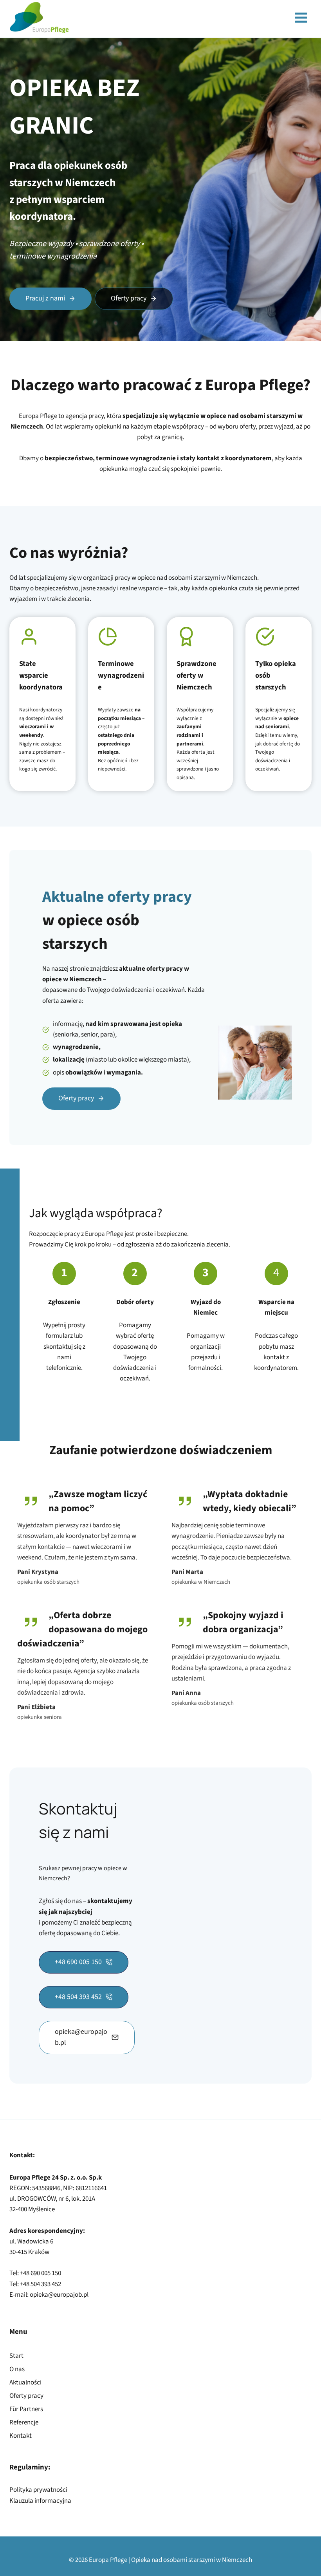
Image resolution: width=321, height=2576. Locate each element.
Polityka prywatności (38, 2490)
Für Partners (26, 2409)
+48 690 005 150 (41, 2273)
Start (16, 2356)
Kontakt (21, 2436)
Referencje (24, 2422)
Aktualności (25, 2382)
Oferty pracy (26, 2396)
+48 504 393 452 (41, 2284)
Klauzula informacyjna (40, 2501)
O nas (17, 2369)
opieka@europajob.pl (59, 2295)
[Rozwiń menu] (301, 18)
